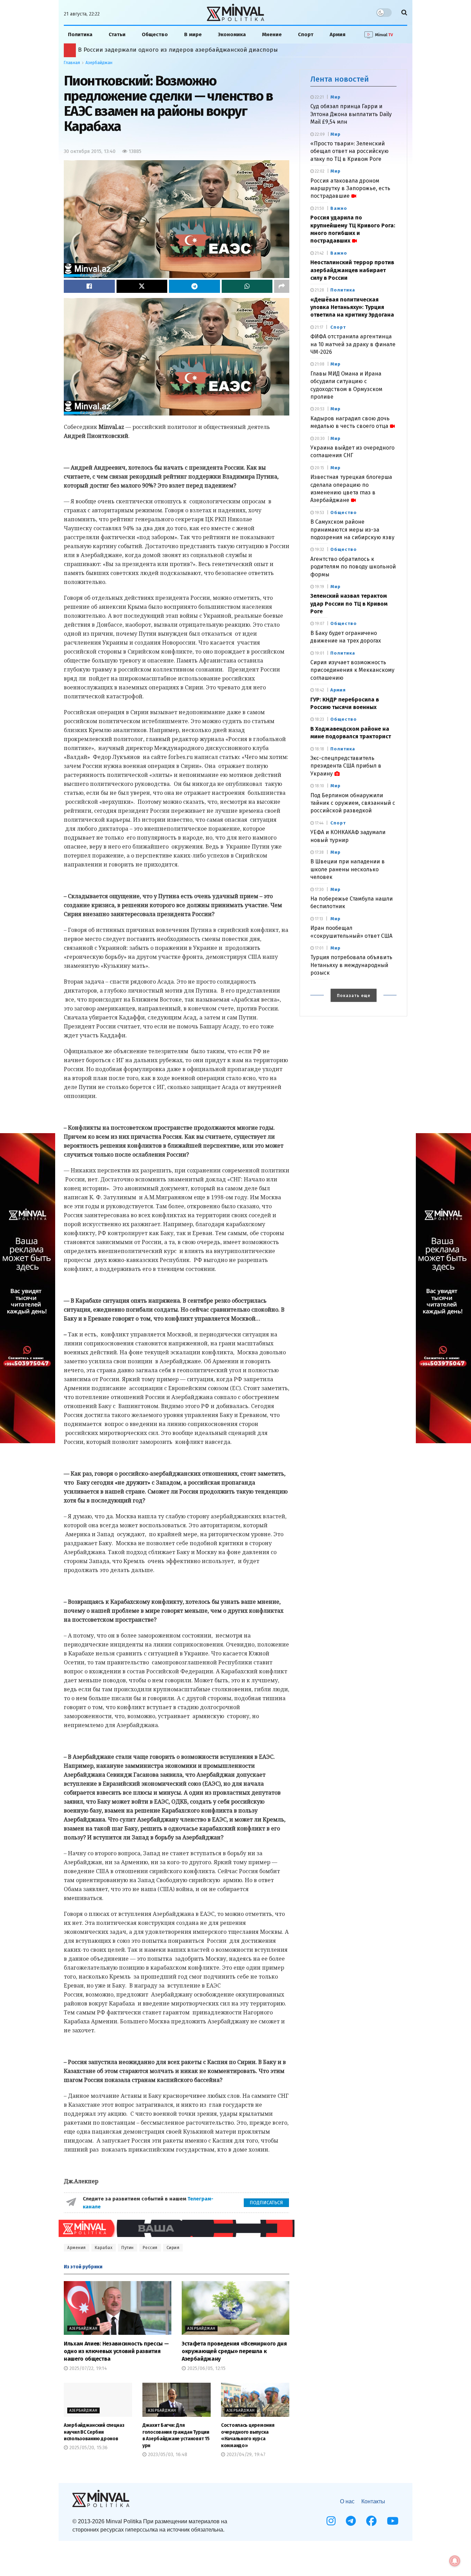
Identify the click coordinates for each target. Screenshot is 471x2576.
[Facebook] (371, 2521)
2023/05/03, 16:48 (167, 2455)
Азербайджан (99, 63)
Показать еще (354, 996)
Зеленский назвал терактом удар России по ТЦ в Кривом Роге (349, 604)
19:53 (319, 513)
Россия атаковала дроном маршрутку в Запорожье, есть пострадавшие (350, 188)
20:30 (319, 439)
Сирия (173, 2248)
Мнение (272, 34)
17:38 (319, 852)
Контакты (373, 2501)
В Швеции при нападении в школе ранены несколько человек (348, 869)
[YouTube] (393, 2521)
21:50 (319, 208)
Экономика (232, 34)
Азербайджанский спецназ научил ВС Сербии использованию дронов (94, 2432)
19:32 (319, 550)
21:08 (319, 364)
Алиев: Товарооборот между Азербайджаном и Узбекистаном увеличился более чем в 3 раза (212, 50)
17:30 (319, 890)
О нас (347, 2501)
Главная (72, 63)
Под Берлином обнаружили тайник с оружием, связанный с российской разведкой (353, 803)
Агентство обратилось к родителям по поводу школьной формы (353, 567)
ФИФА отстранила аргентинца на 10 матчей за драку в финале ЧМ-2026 (353, 344)
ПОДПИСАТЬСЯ (266, 2203)
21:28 (319, 290)
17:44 (319, 823)
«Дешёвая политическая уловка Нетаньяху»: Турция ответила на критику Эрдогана (352, 307)
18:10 (319, 786)
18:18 (319, 749)
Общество (155, 34)
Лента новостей (340, 79)
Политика (80, 34)
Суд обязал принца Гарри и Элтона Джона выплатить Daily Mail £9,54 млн (351, 114)
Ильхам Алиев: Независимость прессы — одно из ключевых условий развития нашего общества (116, 2351)
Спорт (306, 34)
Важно (339, 208)
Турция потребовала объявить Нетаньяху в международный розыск (351, 965)
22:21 (319, 97)
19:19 (319, 587)
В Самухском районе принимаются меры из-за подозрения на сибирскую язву (352, 530)
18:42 (319, 690)
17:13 (318, 919)
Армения (77, 2248)
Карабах (104, 2248)
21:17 (318, 327)
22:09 (319, 134)
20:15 (319, 468)
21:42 (319, 253)
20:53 (319, 409)
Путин (128, 2248)
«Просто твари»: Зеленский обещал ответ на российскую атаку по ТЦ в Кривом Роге (349, 151)
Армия (338, 34)
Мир (335, 97)
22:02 (319, 171)
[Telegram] (351, 2521)
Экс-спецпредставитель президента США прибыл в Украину (346, 766)
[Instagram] (331, 2521)
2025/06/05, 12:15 (206, 2368)
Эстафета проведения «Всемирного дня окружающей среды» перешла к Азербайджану (234, 2351)
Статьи (117, 34)
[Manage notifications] (455, 2561)
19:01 (319, 653)
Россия (150, 2248)
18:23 (319, 719)
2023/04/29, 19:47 (245, 2455)
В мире (193, 34)
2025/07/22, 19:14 (87, 2368)
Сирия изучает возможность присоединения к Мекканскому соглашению (352, 670)
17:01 (319, 948)
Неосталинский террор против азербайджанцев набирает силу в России (352, 270)
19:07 (319, 624)
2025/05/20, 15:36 (88, 2448)
